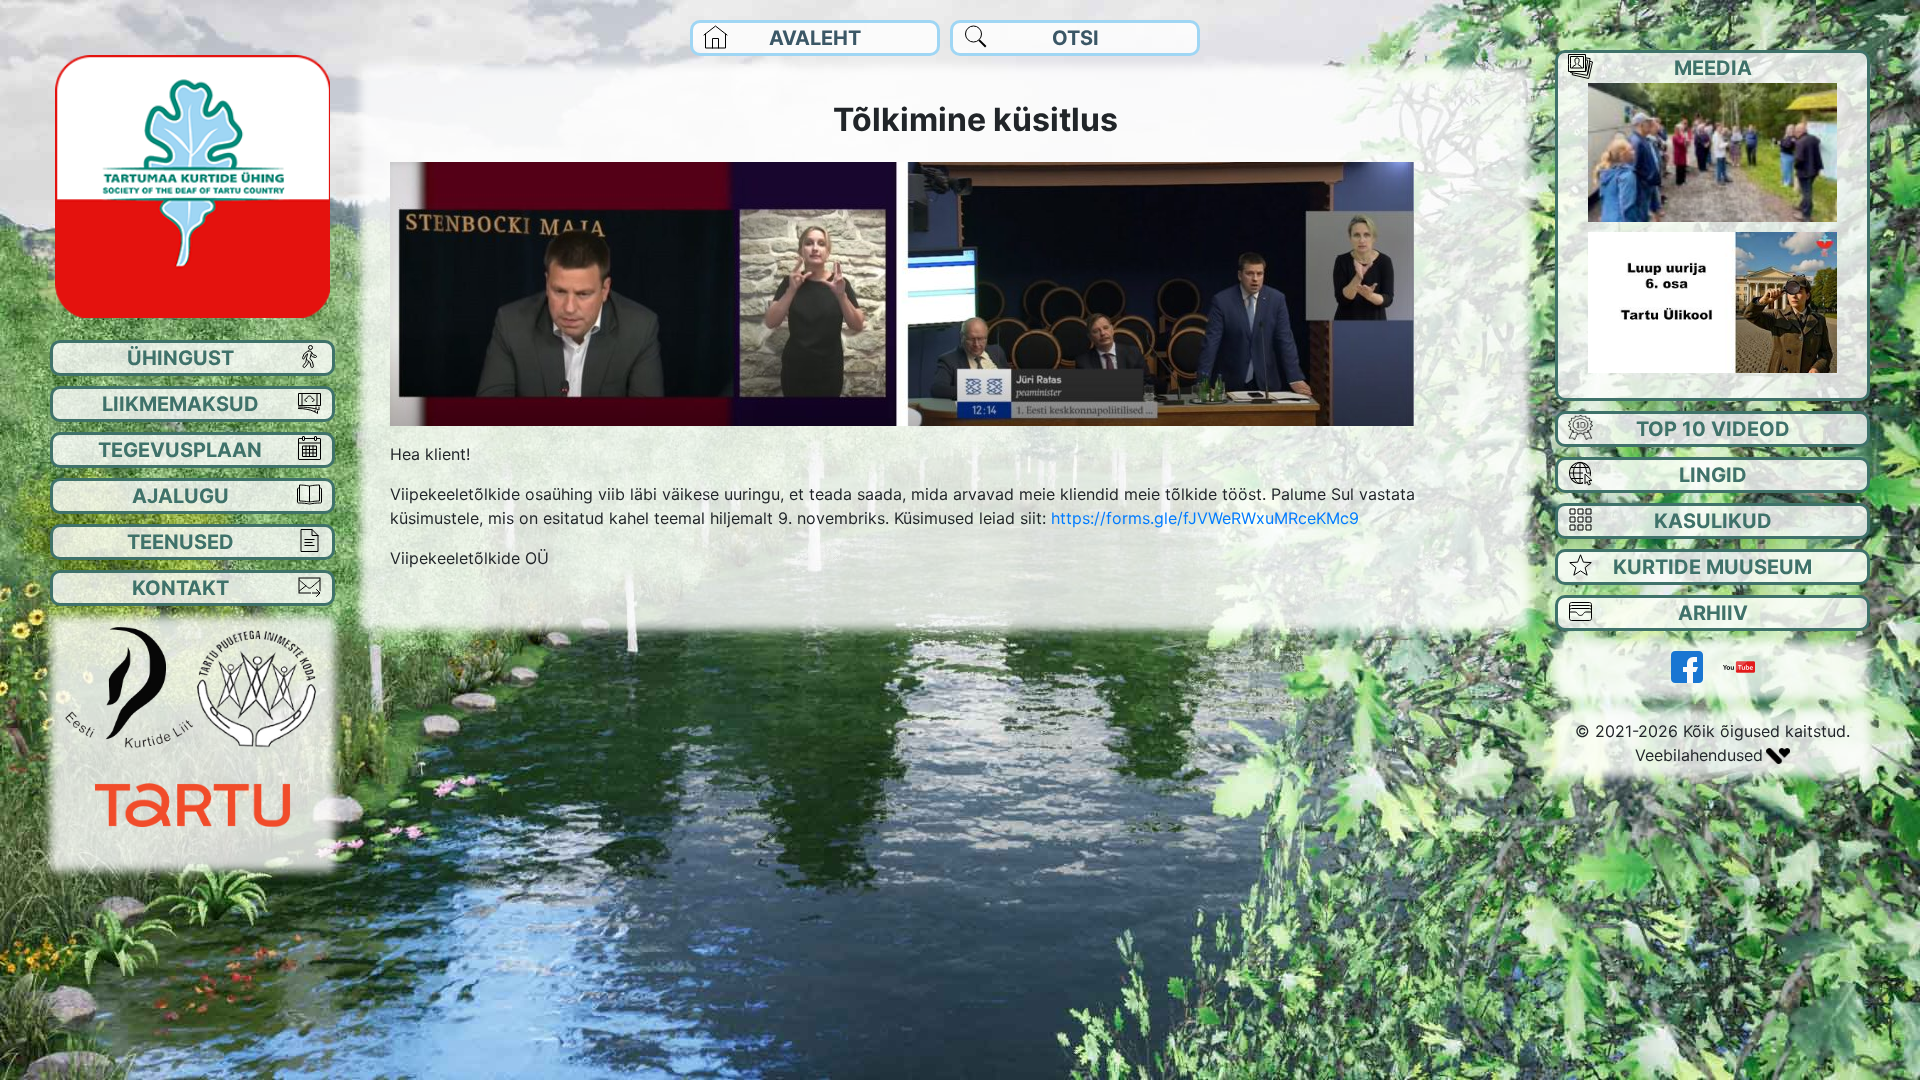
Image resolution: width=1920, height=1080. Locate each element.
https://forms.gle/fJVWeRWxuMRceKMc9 (1205, 518)
